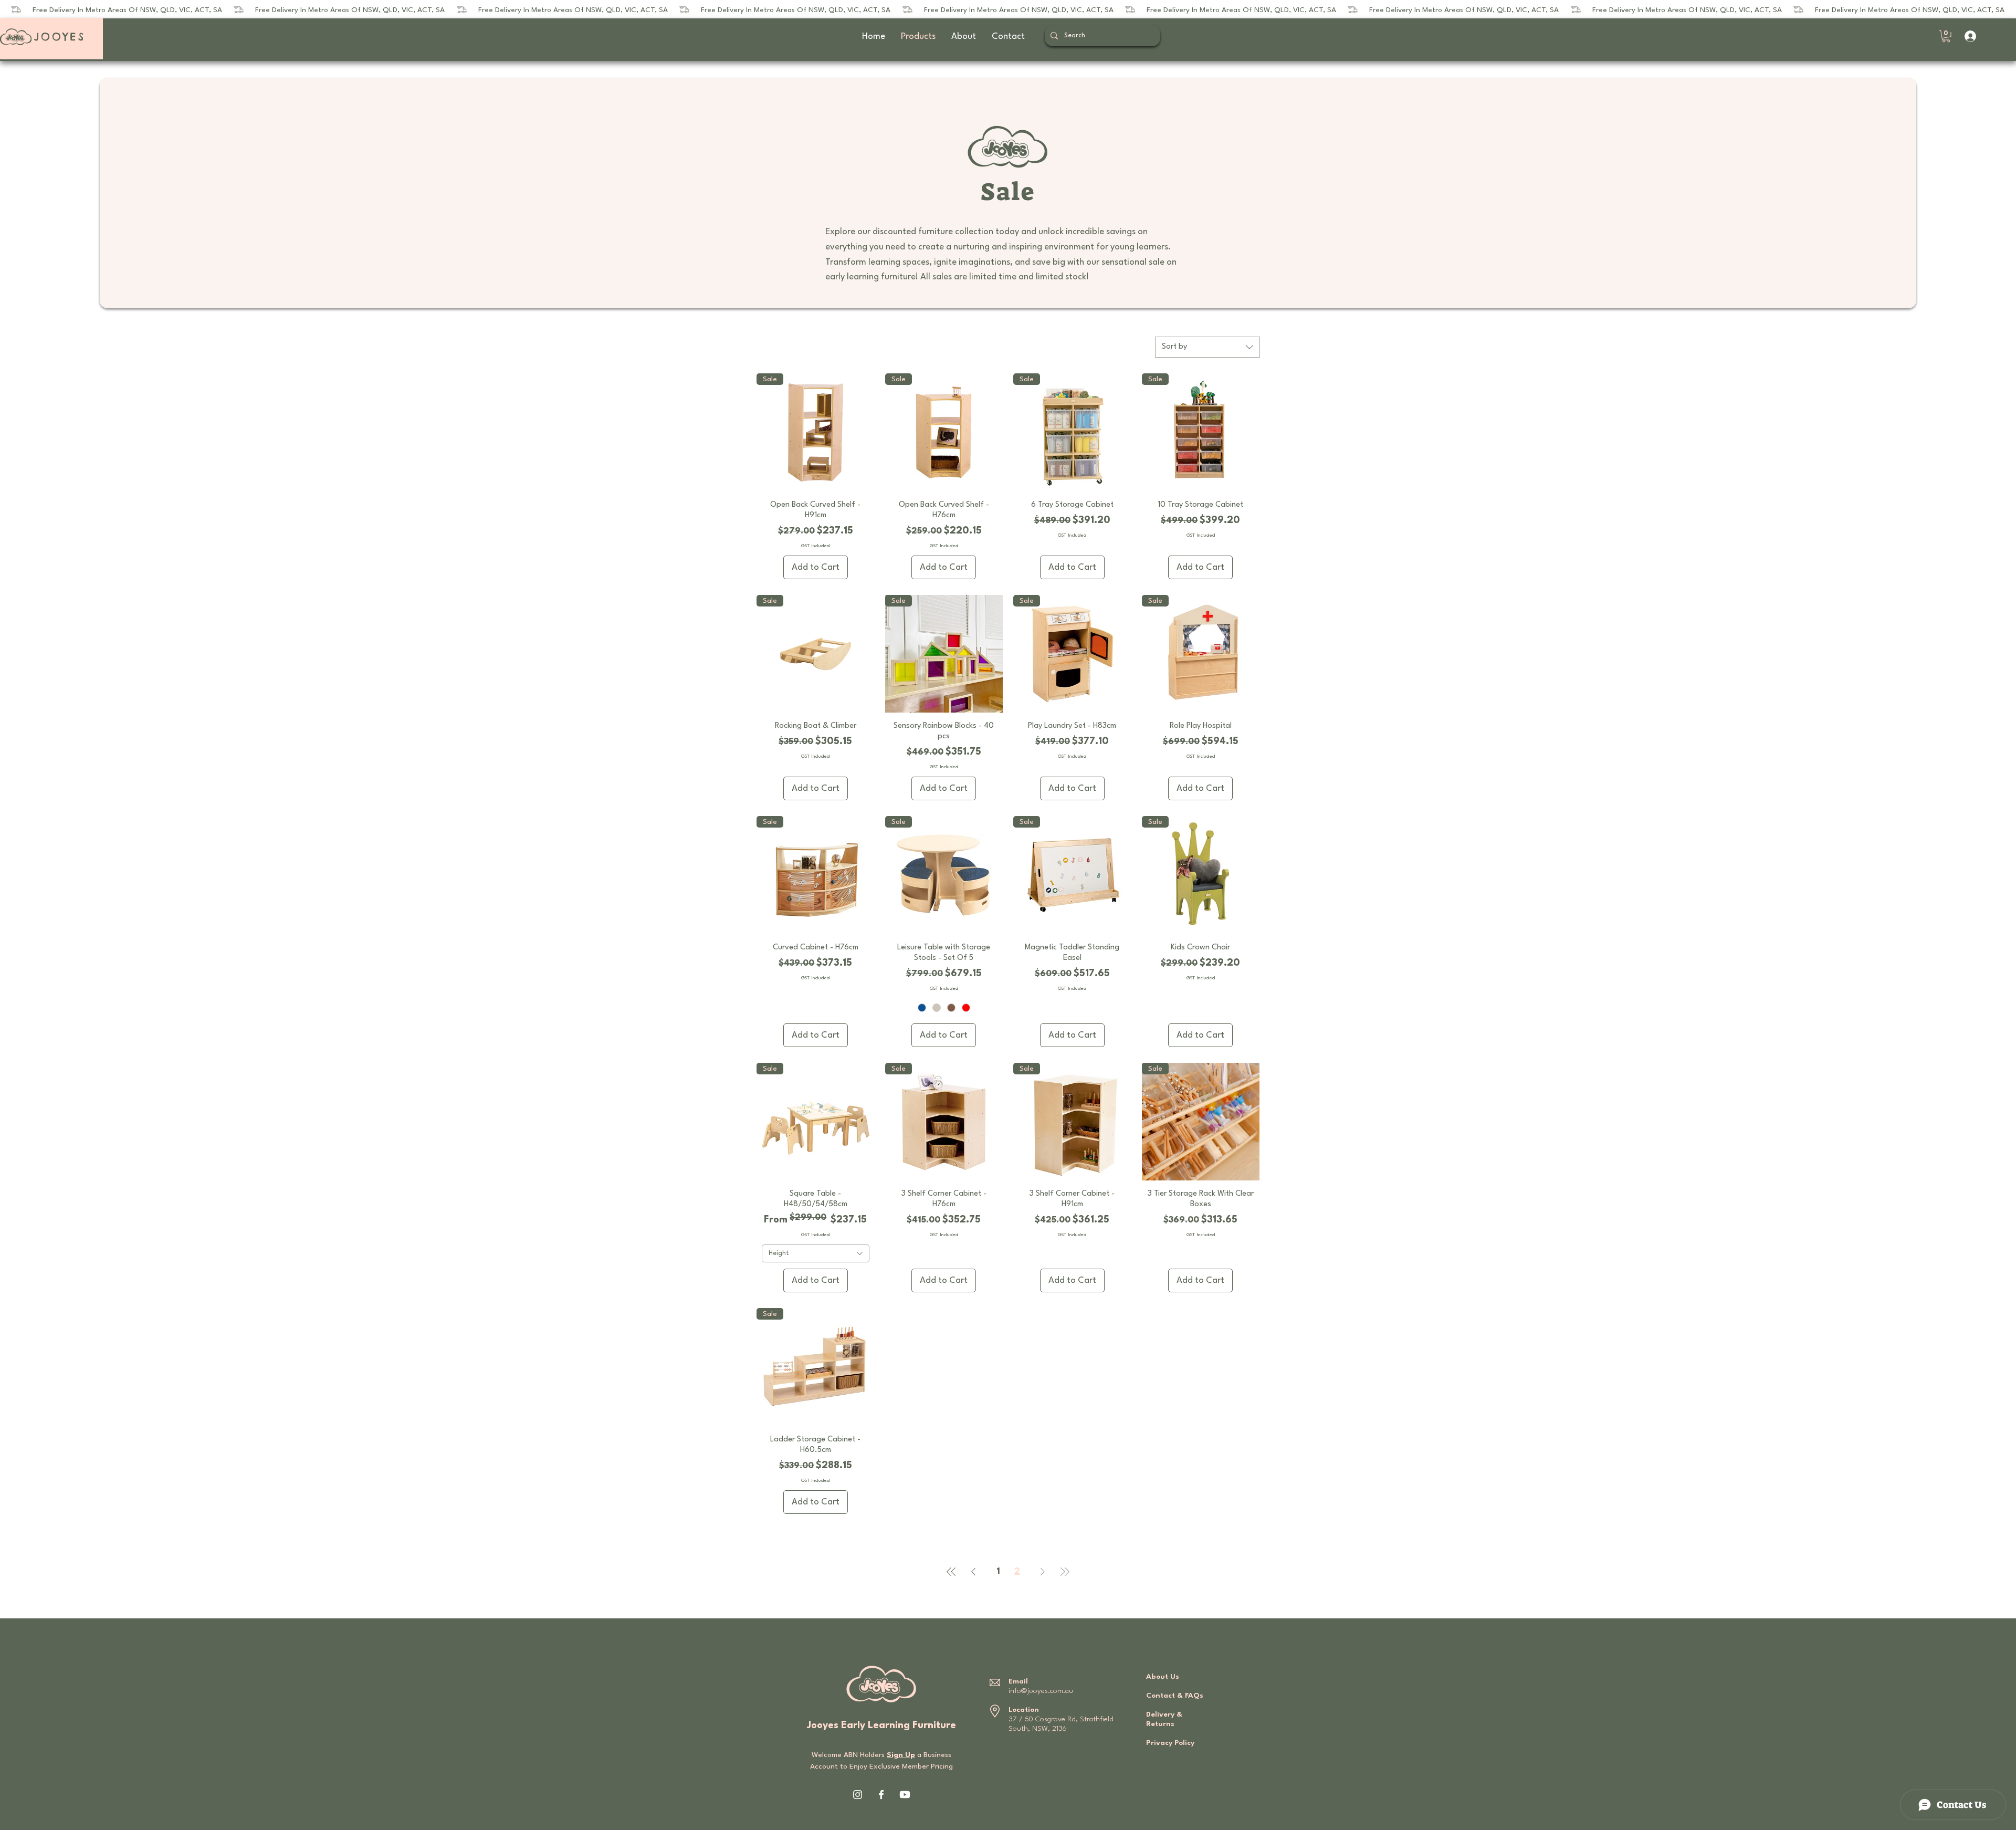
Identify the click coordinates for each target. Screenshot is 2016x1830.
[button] (1946, 36)
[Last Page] (1065, 1572)
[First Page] (951, 1572)
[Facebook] (881, 1795)
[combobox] (1207, 347)
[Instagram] (858, 1795)
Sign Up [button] (901, 1755)
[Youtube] (905, 1795)
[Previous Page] (973, 1572)
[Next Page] (1043, 1572)
